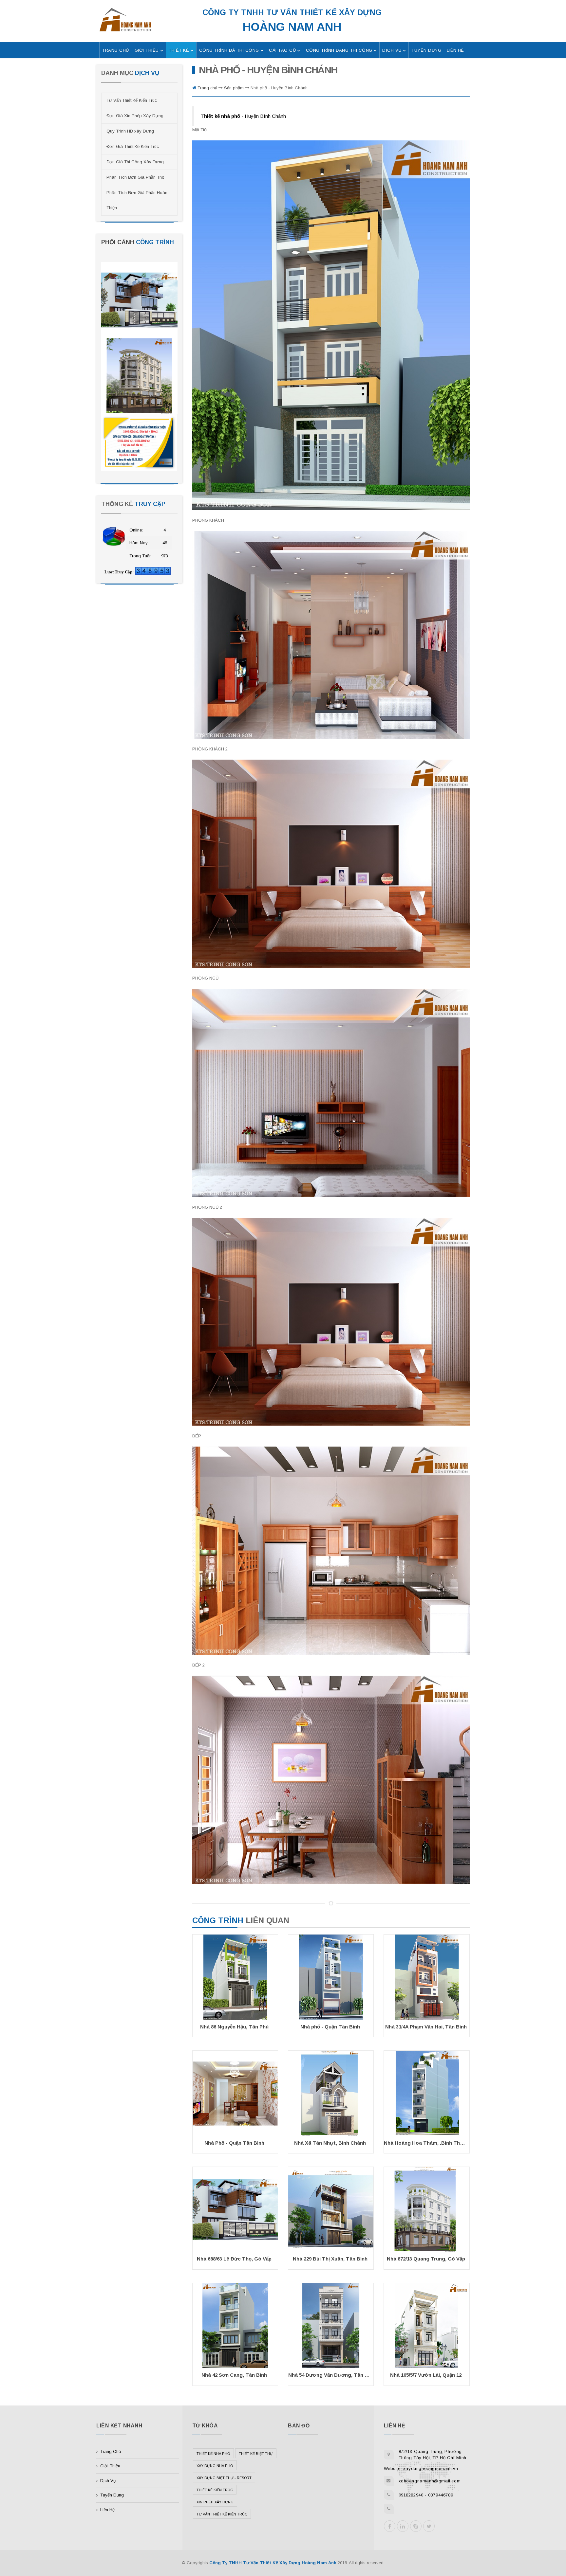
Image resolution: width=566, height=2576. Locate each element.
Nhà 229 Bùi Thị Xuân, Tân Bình (330, 2259)
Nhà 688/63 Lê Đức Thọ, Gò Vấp (234, 2259)
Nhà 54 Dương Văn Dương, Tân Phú (331, 2375)
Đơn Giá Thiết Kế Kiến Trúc (133, 146)
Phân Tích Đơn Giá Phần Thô (135, 177)
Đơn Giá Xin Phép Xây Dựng (135, 116)
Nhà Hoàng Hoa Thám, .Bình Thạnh (426, 2143)
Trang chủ (208, 88)
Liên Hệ (107, 2510)
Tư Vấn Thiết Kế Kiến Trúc (132, 100)
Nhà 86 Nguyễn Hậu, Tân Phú (234, 2027)
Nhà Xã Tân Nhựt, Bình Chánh (330, 2143)
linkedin (403, 2526)
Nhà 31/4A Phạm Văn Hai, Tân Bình (426, 2027)
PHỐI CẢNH (138, 242)
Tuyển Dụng (112, 2495)
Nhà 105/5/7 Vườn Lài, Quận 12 (426, 2375)
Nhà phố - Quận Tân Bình (330, 2027)
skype (416, 2526)
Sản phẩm (235, 88)
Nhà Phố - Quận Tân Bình (234, 2143)
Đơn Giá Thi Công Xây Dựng (135, 162)
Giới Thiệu (110, 2466)
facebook (390, 2526)
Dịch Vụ (108, 2481)
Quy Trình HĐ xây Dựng (130, 131)
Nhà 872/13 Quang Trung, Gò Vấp (426, 2259)
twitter (429, 2526)
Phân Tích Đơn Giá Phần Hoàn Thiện (137, 200)
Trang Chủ (111, 2451)
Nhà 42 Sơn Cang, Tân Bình (234, 2375)
